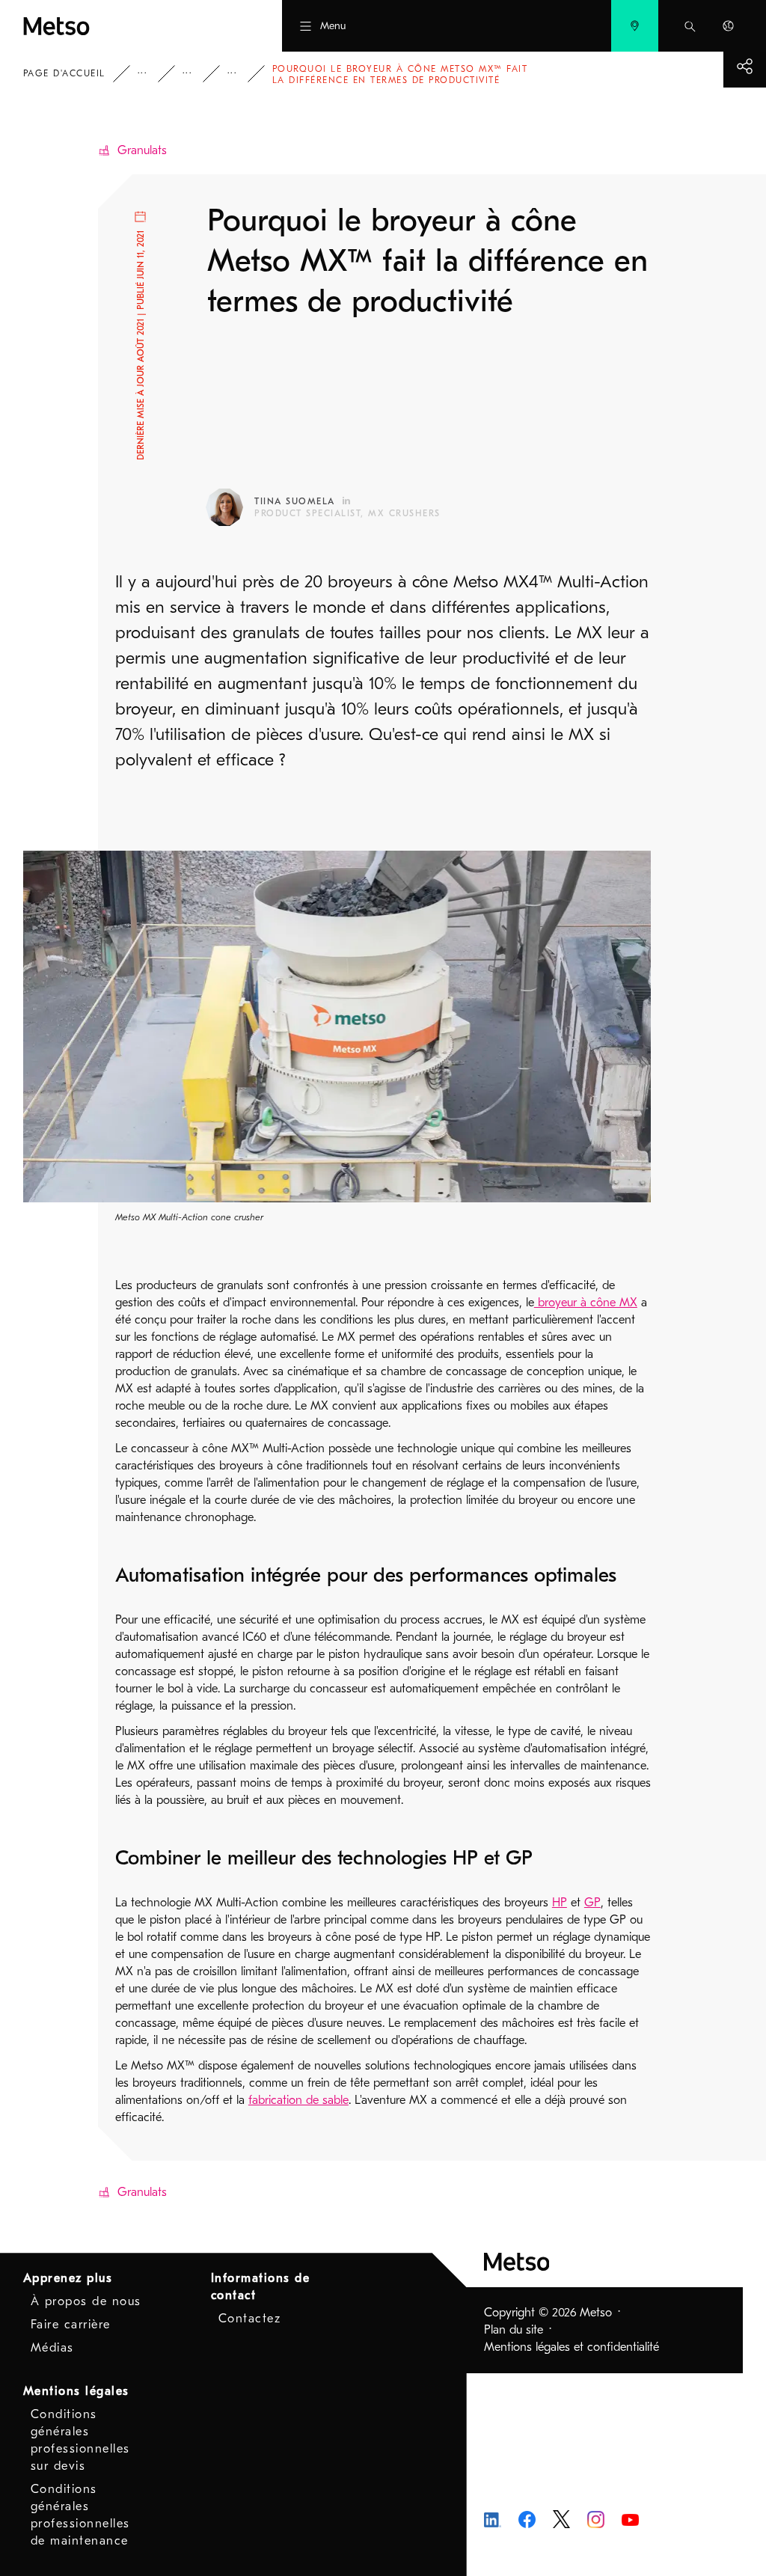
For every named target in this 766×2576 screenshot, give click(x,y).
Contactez (250, 2319)
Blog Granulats (242, 74)
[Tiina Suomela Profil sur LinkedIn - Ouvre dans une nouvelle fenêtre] (346, 501)
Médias (52, 2348)
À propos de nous (86, 2301)
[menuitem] (635, 26)
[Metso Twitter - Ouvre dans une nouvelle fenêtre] (561, 2518)
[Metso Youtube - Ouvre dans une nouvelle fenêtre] (630, 2519)
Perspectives (153, 74)
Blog (197, 74)
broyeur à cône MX (586, 1303)
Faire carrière (71, 2325)
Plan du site (514, 2330)
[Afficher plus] (745, 66)
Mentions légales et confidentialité (572, 2347)
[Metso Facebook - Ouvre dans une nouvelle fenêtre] (527, 2518)
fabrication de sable (298, 2100)
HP (560, 1903)
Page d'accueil (64, 73)
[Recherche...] (690, 26)
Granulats (142, 150)
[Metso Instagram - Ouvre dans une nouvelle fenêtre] (596, 2518)
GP (592, 1903)
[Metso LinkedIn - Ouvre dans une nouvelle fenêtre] (493, 2519)
